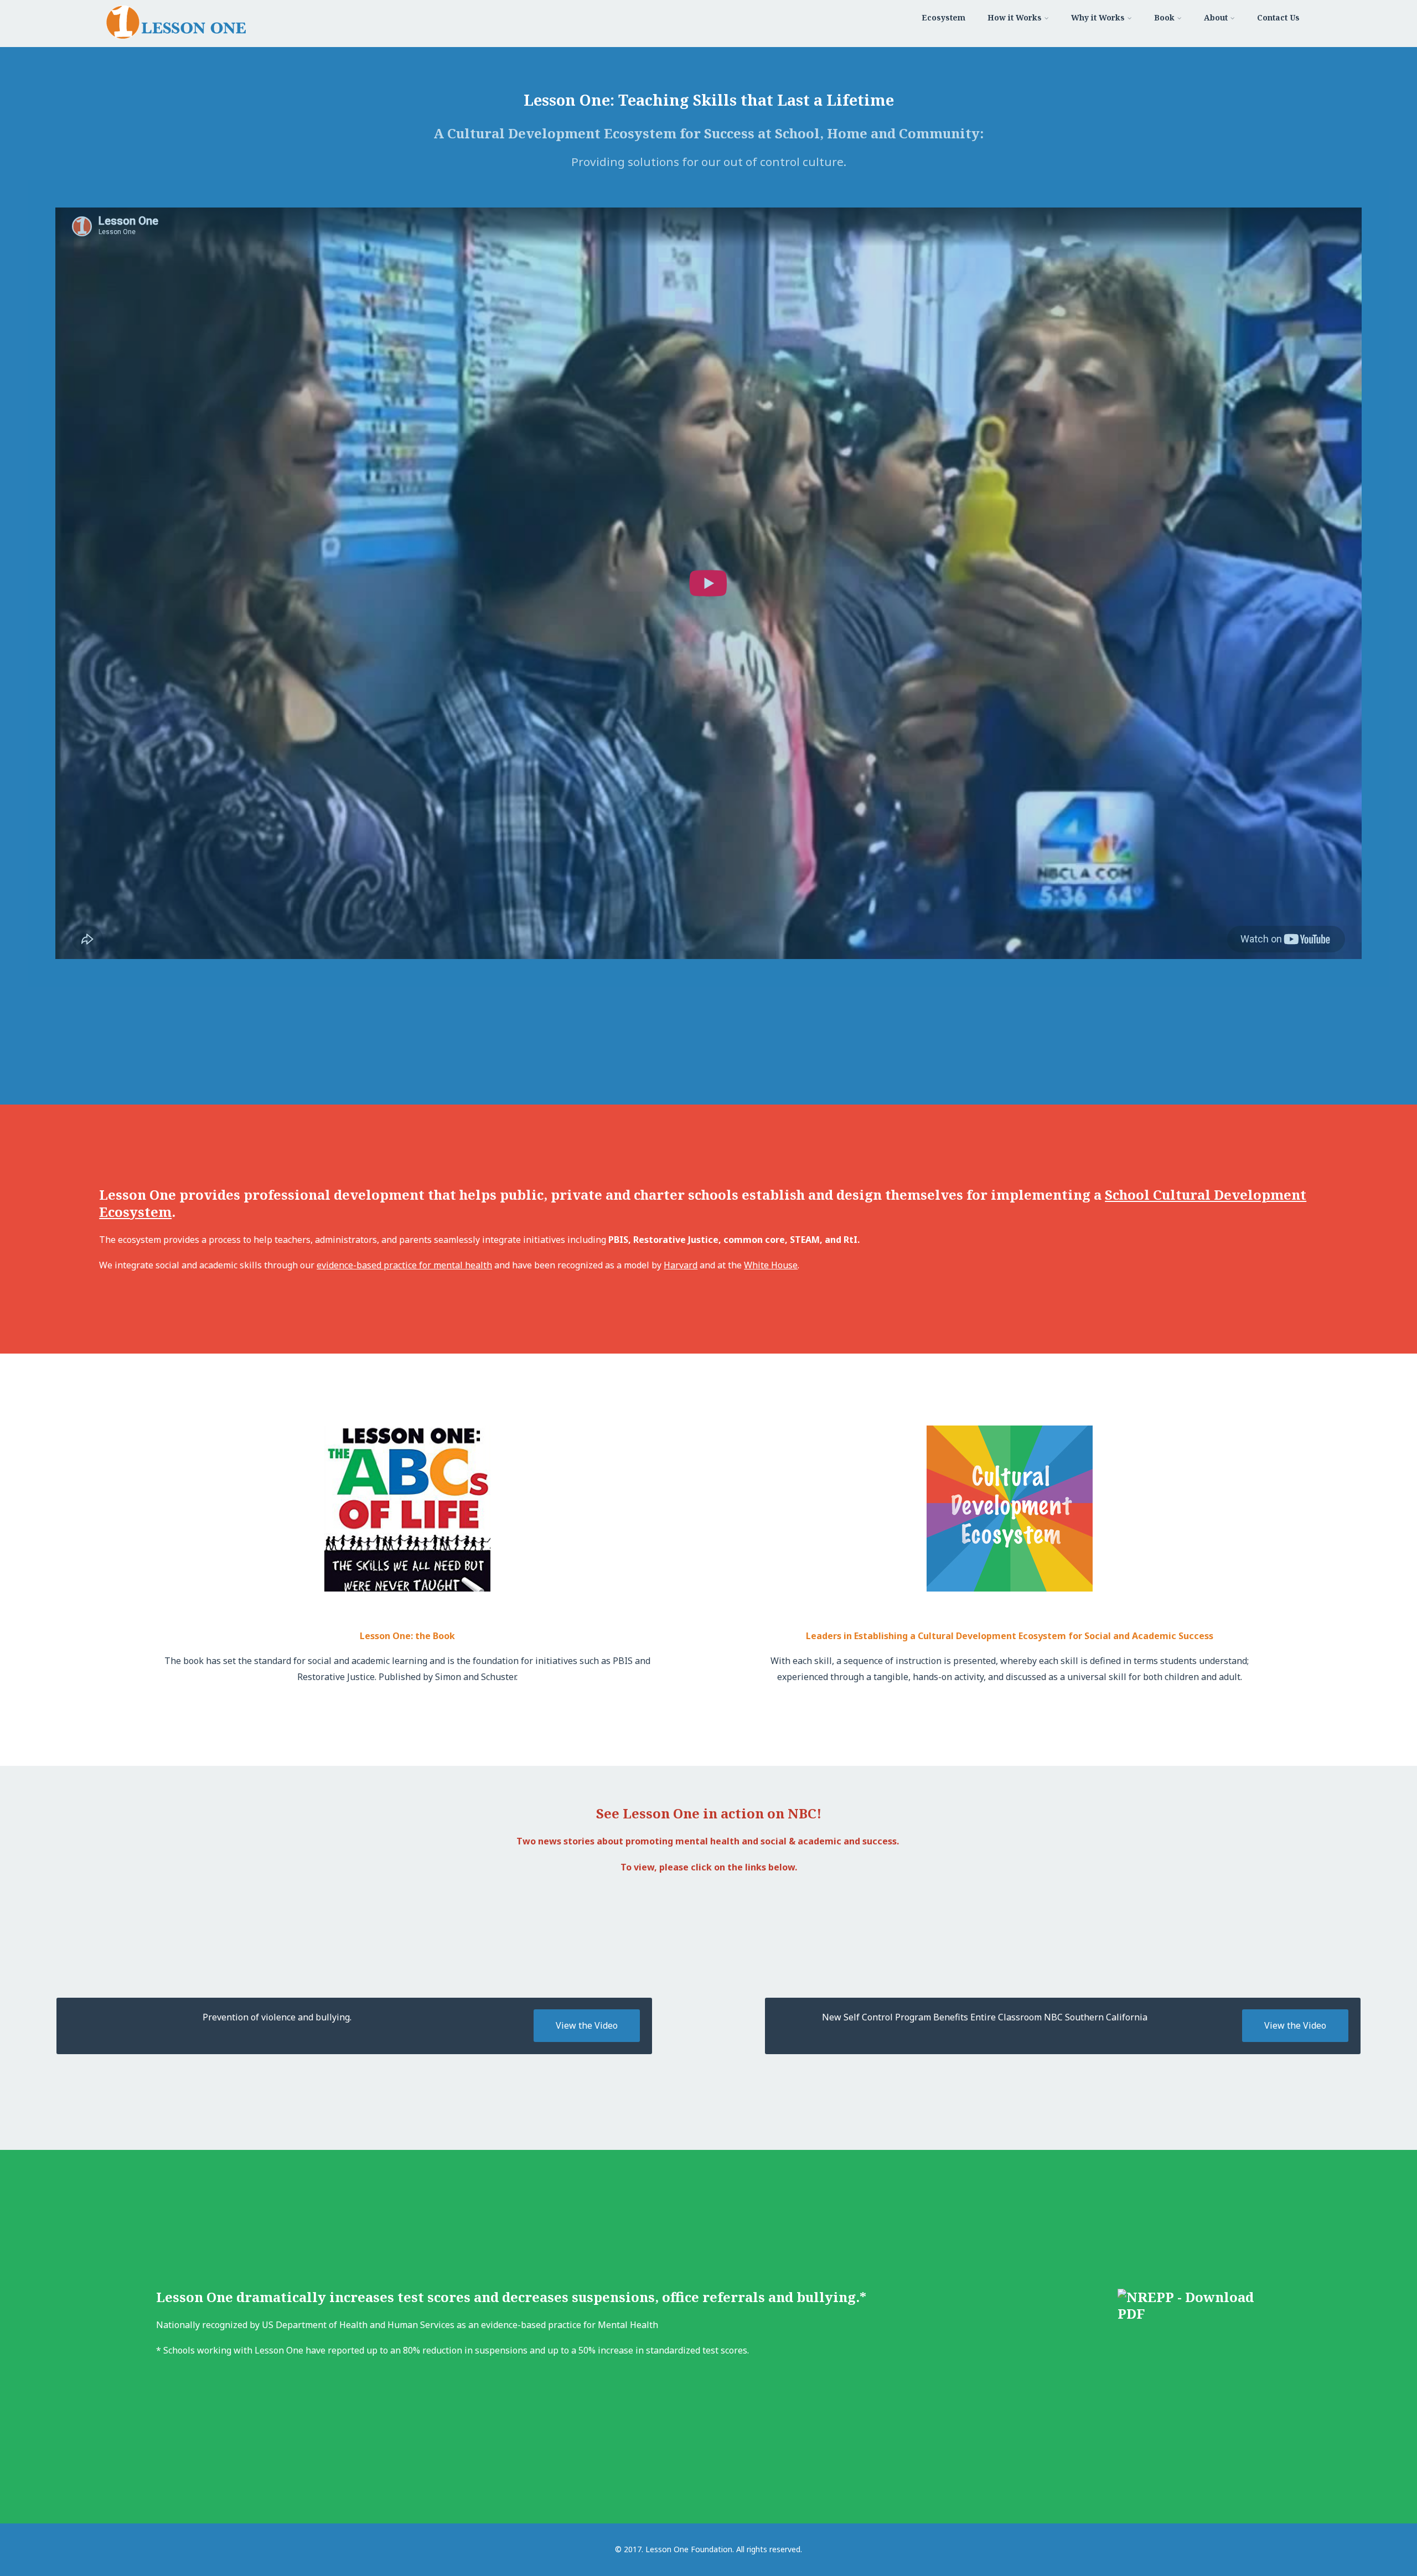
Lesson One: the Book (407, 1636)
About (1216, 17)
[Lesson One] (176, 41)
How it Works (1015, 17)
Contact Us (1278, 17)
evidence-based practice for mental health (404, 1265)
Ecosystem (943, 17)
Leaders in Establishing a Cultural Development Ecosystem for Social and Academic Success (1010, 1636)
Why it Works (1098, 17)
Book (1164, 17)
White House (771, 1265)
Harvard (681, 1265)
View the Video (587, 2025)
